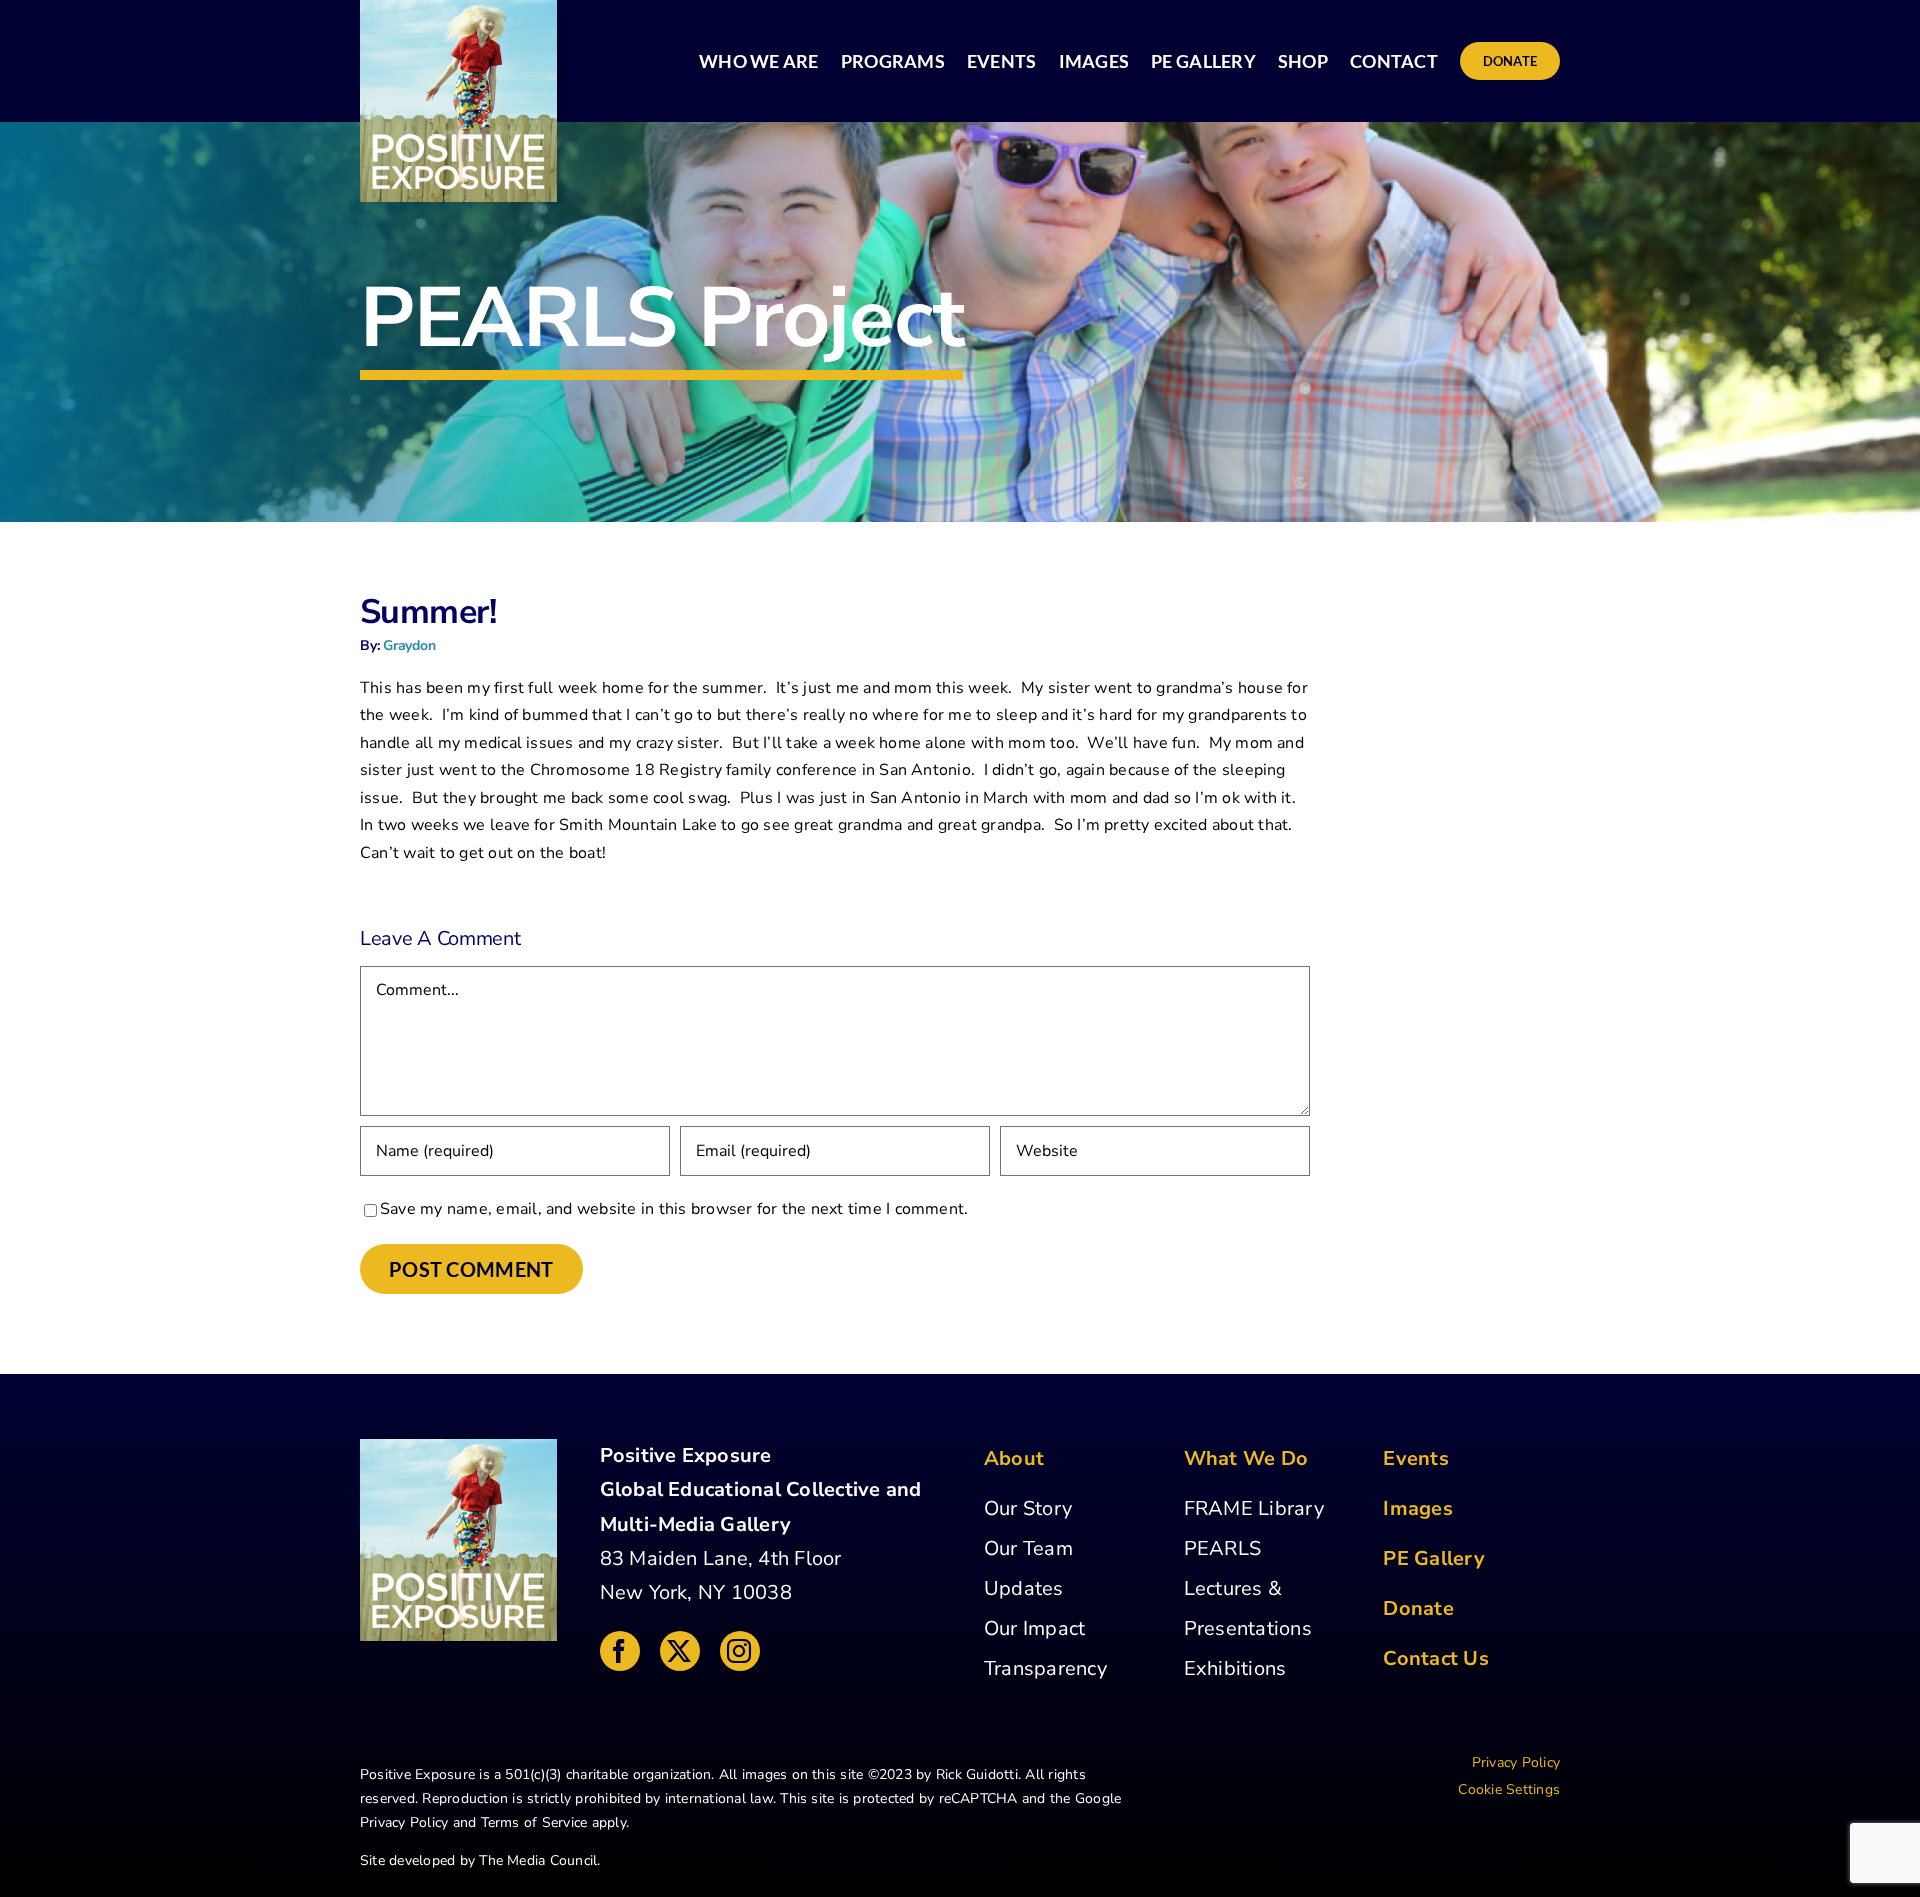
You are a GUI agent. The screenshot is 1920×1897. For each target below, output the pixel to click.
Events (1415, 1458)
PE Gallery (1433, 1558)
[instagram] (740, 1651)
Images (1417, 1508)
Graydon (409, 645)
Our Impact (1034, 1628)
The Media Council (538, 1860)
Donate (1418, 1608)
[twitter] (680, 1651)
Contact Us (1435, 1658)
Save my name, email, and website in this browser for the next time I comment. (674, 1209)
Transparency (1045, 1668)
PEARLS (1222, 1548)
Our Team (1028, 1548)
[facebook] (620, 1651)
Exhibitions (1235, 1668)
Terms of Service (534, 1822)
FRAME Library (1254, 1508)
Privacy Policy (404, 1822)
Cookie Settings (1509, 1789)
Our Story (1028, 1508)
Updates (1024, 1588)
